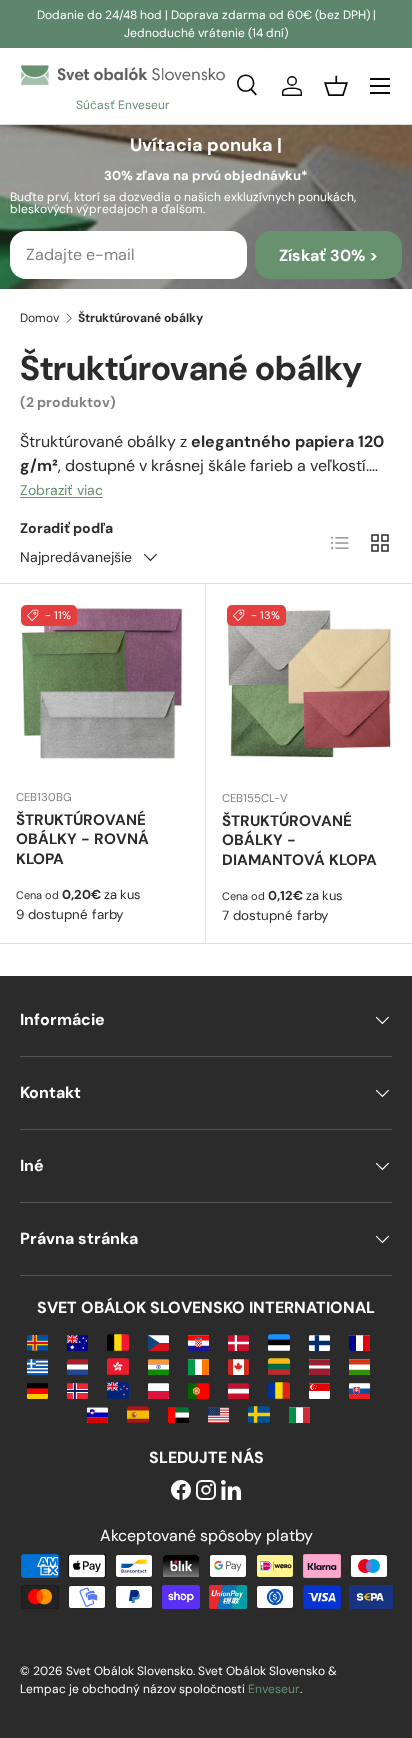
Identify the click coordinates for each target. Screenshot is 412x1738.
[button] (336, 86)
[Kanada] (238, 1365)
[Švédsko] (258, 1413)
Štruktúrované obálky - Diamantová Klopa (299, 841)
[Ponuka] (380, 86)
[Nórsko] (77, 1389)
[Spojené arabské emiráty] (178, 1413)
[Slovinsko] (97, 1413)
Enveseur (274, 1689)
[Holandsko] (77, 1365)
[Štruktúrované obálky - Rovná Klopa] (102, 686)
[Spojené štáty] (218, 1413)
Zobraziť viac (61, 490)
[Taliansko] (299, 1413)
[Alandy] (37, 1341)
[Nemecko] (37, 1389)
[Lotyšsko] (319, 1365)
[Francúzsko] (359, 1341)
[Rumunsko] (278, 1389)
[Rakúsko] (238, 1389)
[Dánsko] (238, 1341)
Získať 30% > (328, 255)
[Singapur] (319, 1389)
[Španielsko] (137, 1413)
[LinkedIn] (231, 1491)
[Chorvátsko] (198, 1341)
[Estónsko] (278, 1341)
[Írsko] (198, 1365)
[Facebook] (181, 1491)
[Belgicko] (117, 1341)
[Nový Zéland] (117, 1389)
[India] (158, 1365)
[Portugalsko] (198, 1389)
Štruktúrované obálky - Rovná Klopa (82, 840)
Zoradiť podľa (66, 528)
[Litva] (278, 1365)
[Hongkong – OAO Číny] (117, 1365)
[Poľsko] (158, 1389)
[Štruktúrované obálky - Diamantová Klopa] (309, 687)
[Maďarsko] (359, 1365)
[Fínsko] (319, 1341)
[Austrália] (77, 1341)
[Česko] (158, 1341)
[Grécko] (37, 1365)
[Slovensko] (359, 1389)
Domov (39, 318)
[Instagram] (206, 1491)
